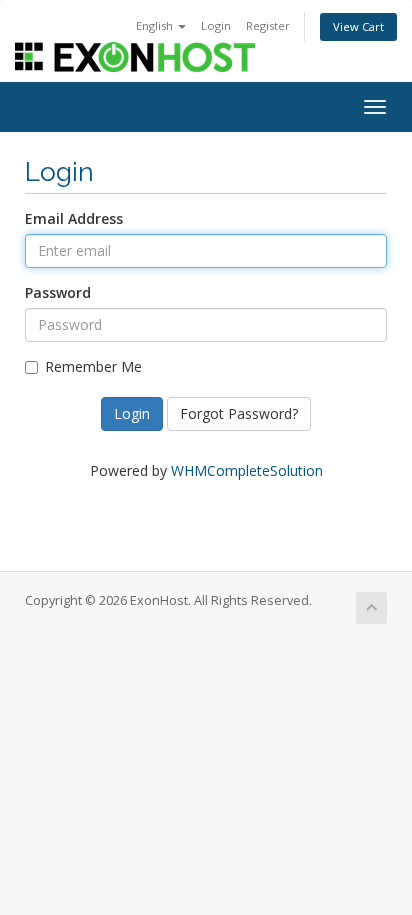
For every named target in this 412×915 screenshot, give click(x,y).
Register (268, 25)
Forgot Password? (239, 413)
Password (58, 292)
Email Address (74, 218)
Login (216, 25)
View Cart (358, 26)
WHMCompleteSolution (247, 470)
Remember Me (93, 366)
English (156, 25)
